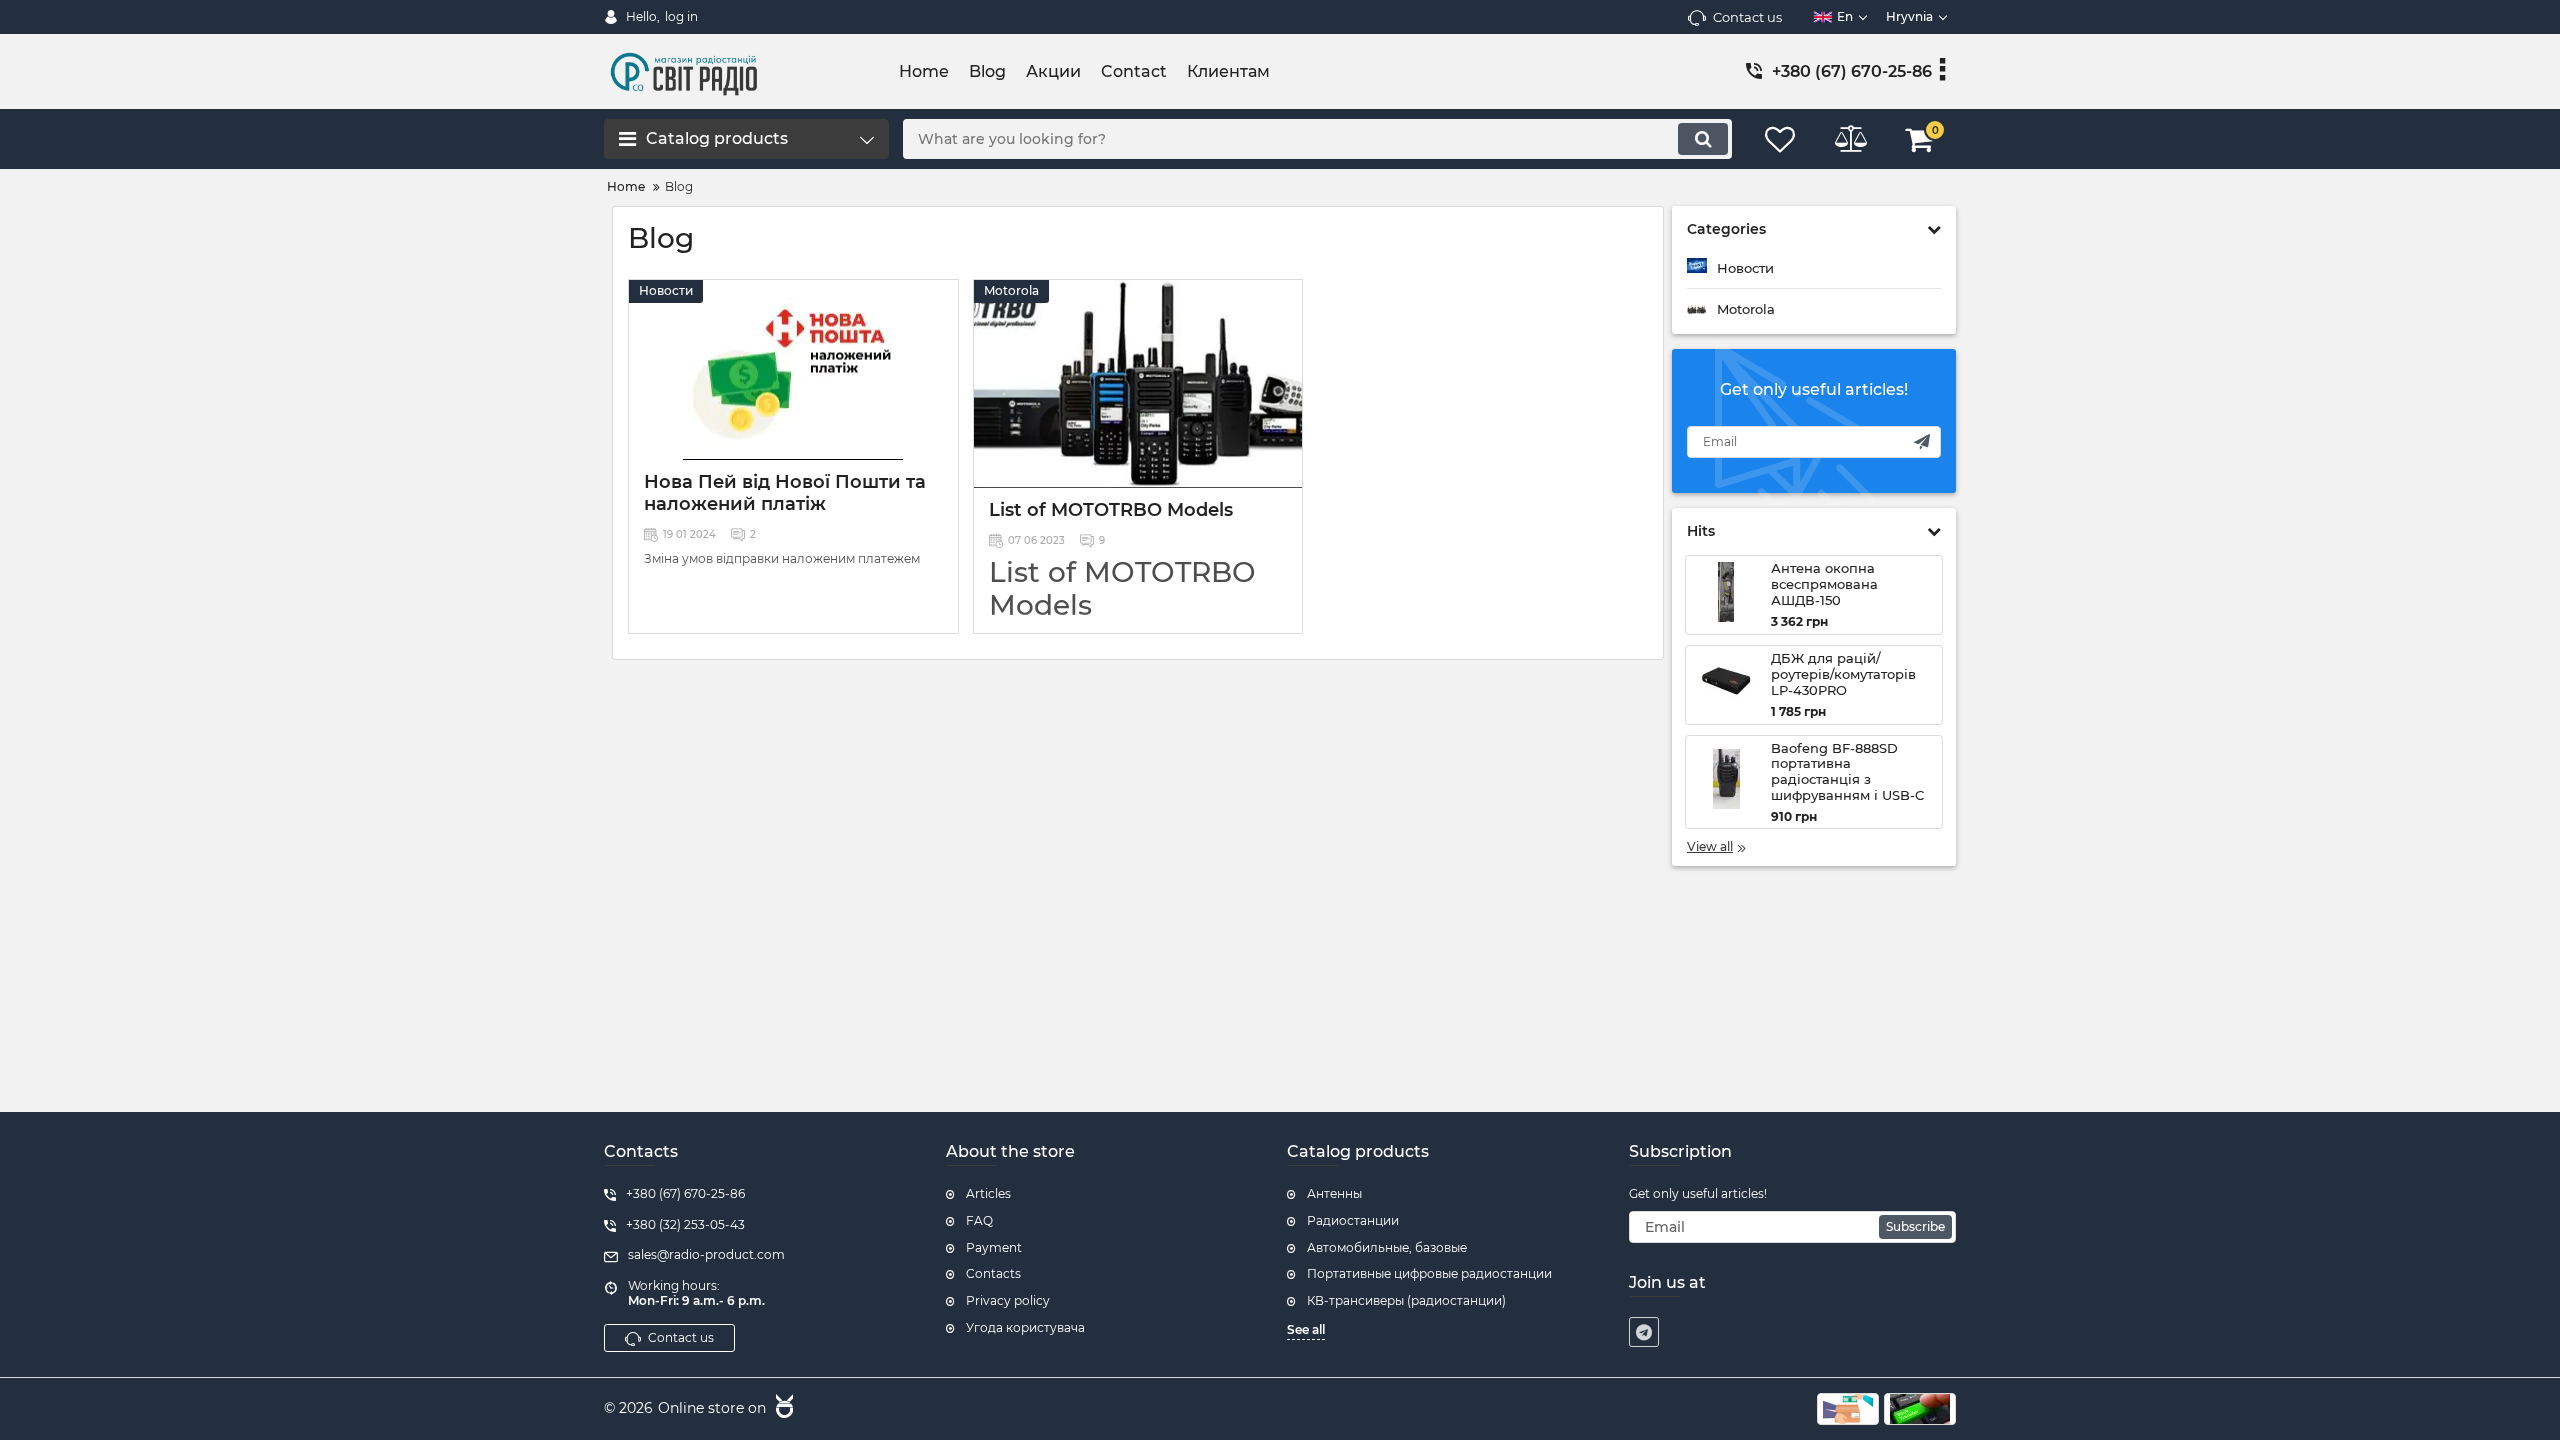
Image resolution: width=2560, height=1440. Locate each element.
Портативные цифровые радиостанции (1429, 1273)
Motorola (1011, 290)
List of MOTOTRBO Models (1111, 510)
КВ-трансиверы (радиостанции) (1406, 1300)
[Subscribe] (1922, 442)
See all (1306, 1329)
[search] (1703, 139)
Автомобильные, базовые (1387, 1247)
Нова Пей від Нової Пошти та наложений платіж (785, 493)
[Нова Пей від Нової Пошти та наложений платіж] (793, 370)
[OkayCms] (782, 1409)
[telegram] (1644, 1332)
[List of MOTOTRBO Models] (1138, 384)
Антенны (1334, 1193)
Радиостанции (1353, 1220)
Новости (666, 290)
